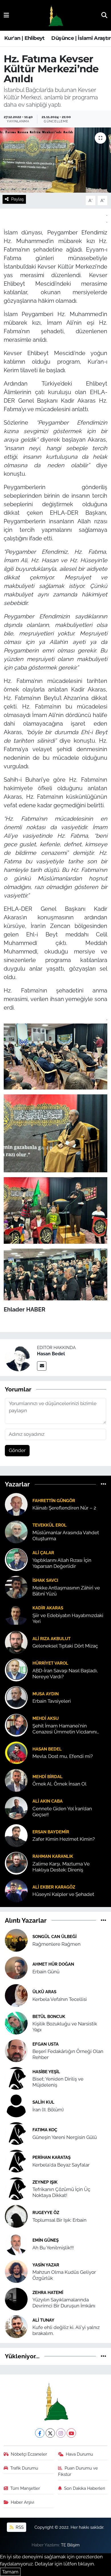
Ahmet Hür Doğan (53, 1964)
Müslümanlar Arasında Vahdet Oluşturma (66, 1536)
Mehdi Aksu (46, 1718)
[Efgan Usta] (16, 2050)
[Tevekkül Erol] (16, 1531)
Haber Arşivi (22, 2502)
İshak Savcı (45, 1580)
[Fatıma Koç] (16, 2133)
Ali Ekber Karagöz (54, 1887)
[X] (50, 2433)
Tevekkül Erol (50, 1525)
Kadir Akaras (48, 1608)
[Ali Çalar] (16, 1559)
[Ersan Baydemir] (16, 1835)
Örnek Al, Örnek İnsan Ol (59, 1784)
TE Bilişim (70, 2545)
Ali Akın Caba (48, 1801)
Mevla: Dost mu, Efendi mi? (63, 1756)
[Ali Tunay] (16, 2326)
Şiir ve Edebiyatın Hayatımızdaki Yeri (68, 1618)
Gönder (17, 1450)
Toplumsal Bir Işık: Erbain (59, 2220)
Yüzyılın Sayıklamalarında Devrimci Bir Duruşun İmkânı (64, 2303)
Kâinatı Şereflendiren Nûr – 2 (64, 1508)
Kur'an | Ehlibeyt (24, 38)
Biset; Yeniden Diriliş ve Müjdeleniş (58, 2082)
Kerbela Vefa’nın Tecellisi (60, 1999)
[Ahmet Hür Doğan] (16, 1967)
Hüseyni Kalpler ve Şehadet (63, 1894)
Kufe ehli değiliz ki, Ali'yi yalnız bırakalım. (66, 2330)
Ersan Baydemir (51, 1832)
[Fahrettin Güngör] (16, 1504)
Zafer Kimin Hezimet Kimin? (64, 1839)
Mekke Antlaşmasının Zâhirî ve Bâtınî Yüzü (66, 1591)
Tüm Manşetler (25, 2488)
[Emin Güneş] (16, 2243)
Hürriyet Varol (50, 1663)
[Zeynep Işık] (16, 2188)
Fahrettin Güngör (54, 1501)
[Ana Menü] (6, 15)
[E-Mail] (42, 1366)
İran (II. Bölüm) (48, 2110)
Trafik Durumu (24, 2468)
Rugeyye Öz (46, 2212)
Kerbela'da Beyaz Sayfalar (61, 2165)
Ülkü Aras (44, 1992)
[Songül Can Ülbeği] (16, 1940)
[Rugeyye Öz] (16, 2216)
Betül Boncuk (49, 2016)
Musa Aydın (46, 1694)
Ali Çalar (43, 1553)
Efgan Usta (46, 2044)
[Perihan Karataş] (16, 2161)
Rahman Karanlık (53, 1856)
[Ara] (104, 15)
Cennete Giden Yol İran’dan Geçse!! (62, 1812)
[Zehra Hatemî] (16, 2299)
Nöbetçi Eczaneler (29, 2454)
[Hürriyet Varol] (16, 1669)
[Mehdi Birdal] (16, 1780)
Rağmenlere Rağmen (56, 1944)
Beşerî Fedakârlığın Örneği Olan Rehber (68, 2054)
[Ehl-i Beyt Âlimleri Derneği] (55, 16)
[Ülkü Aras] (16, 1995)
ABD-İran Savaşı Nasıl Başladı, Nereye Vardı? (65, 1674)
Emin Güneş (46, 2240)
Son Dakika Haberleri (85, 2488)
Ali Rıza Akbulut (52, 1639)
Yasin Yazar (46, 2265)
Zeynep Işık (45, 2182)
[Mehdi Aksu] (16, 1725)
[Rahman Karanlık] (16, 1863)
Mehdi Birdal (48, 1777)
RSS (19, 2527)
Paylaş (17, 199)
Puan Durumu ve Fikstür (78, 2471)
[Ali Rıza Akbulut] (16, 1642)
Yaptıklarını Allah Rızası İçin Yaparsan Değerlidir (62, 1563)
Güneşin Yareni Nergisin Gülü (65, 2137)
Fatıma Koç (45, 2130)
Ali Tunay (43, 2320)
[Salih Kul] (16, 2105)
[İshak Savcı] (16, 1587)
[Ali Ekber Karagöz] (16, 1890)
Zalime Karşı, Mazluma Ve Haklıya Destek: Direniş (61, 1867)
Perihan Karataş (52, 2157)
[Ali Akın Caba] (16, 1807)
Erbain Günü (46, 1972)
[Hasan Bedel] (18, 1357)
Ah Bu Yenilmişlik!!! (53, 2248)
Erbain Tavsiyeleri (52, 1701)
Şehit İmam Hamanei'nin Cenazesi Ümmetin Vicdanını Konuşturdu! (65, 1729)
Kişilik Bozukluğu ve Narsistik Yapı (65, 2027)
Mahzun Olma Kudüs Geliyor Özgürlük (64, 2275)
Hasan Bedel (51, 1354)
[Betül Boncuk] (16, 2023)
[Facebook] (40, 2433)
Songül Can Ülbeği (55, 1936)
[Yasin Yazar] (16, 2271)
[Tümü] (103, 1484)
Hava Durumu (79, 2454)
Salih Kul (43, 2102)
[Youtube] (71, 2433)
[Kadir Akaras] (16, 1614)
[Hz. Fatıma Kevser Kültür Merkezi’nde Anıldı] (55, 160)
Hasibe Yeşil (46, 2072)
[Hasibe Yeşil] (16, 2078)
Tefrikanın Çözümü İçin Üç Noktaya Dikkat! (61, 2192)
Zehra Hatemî (48, 2292)
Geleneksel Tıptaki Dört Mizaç (65, 1646)
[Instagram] (61, 2433)
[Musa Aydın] (16, 1697)
